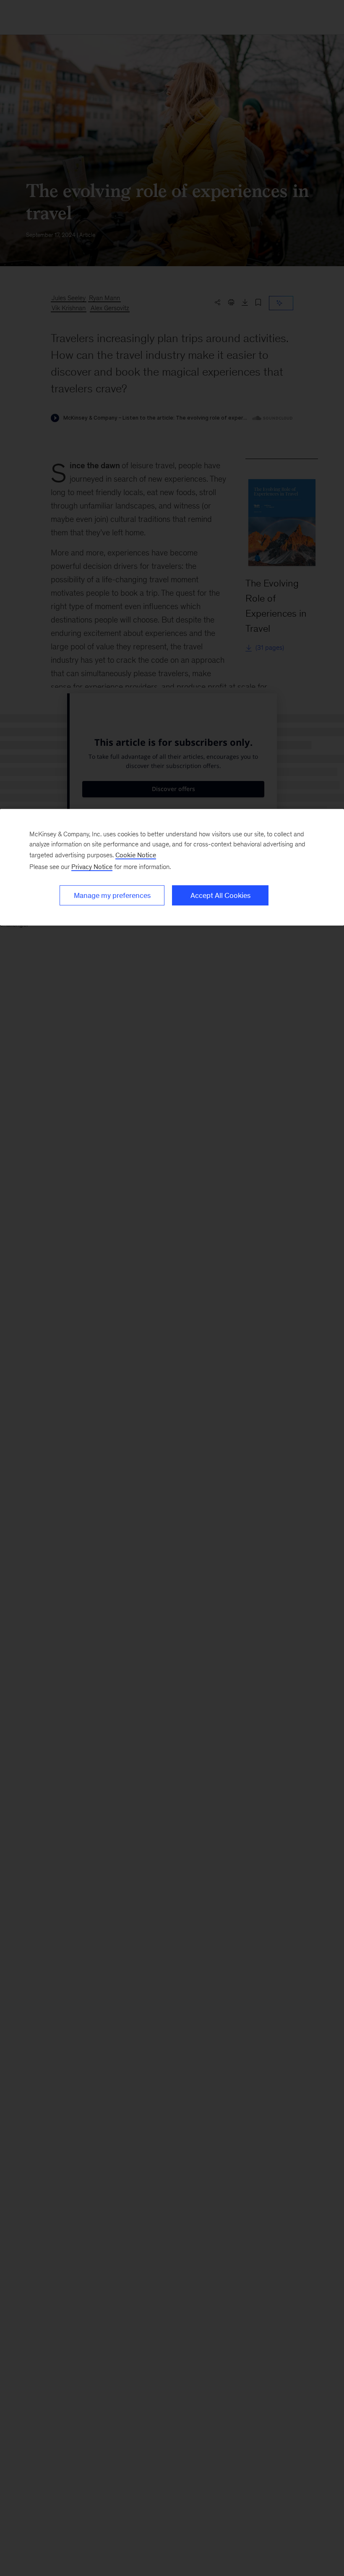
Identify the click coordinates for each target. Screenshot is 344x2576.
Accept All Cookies (220, 895)
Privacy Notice (92, 867)
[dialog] (172, 867)
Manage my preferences (112, 895)
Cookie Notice (136, 855)
